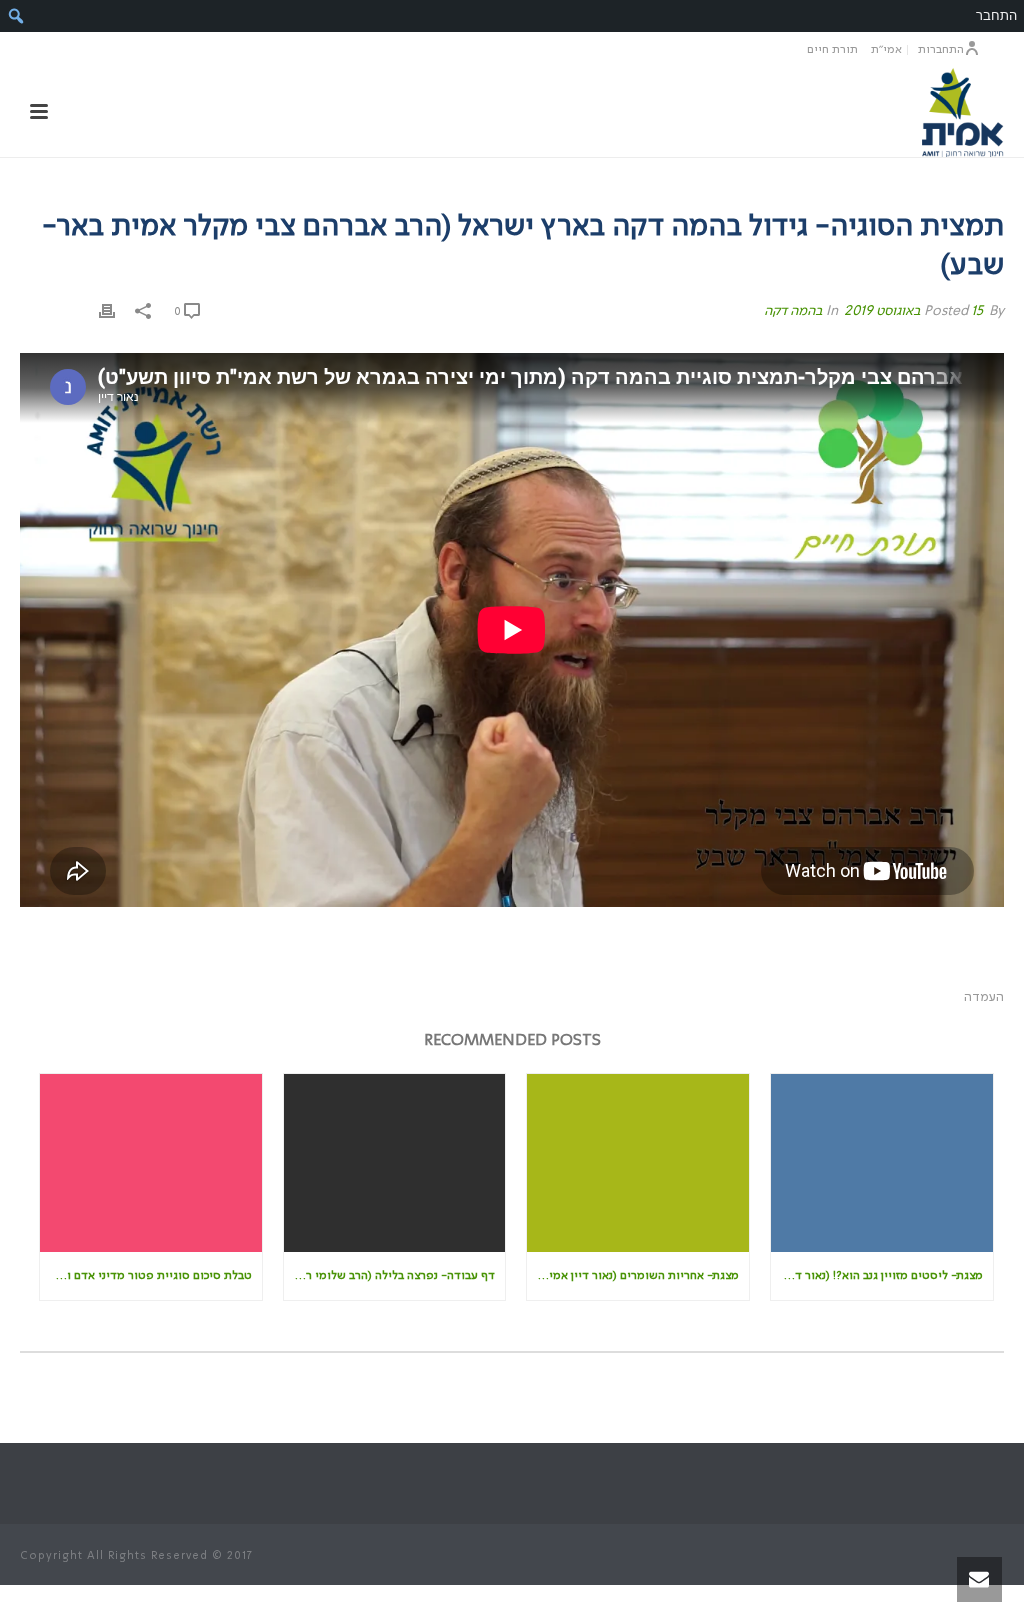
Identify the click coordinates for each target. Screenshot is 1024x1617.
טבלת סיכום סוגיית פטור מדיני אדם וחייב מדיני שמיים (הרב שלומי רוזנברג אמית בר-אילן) (146, 1276)
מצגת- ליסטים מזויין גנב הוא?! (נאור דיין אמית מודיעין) (877, 1276)
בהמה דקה (793, 311)
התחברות (941, 50)
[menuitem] (15, 16)
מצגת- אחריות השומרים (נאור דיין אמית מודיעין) (633, 1276)
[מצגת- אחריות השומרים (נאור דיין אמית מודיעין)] (638, 1163)
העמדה (984, 997)
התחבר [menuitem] (996, 15)
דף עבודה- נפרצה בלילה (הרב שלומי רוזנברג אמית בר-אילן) (390, 1276)
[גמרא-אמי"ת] (962, 112)
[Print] (107, 311)
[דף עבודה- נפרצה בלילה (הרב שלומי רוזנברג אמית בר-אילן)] (395, 1163)
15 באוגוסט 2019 (913, 311)
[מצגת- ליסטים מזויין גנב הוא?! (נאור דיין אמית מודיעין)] (882, 1163)
